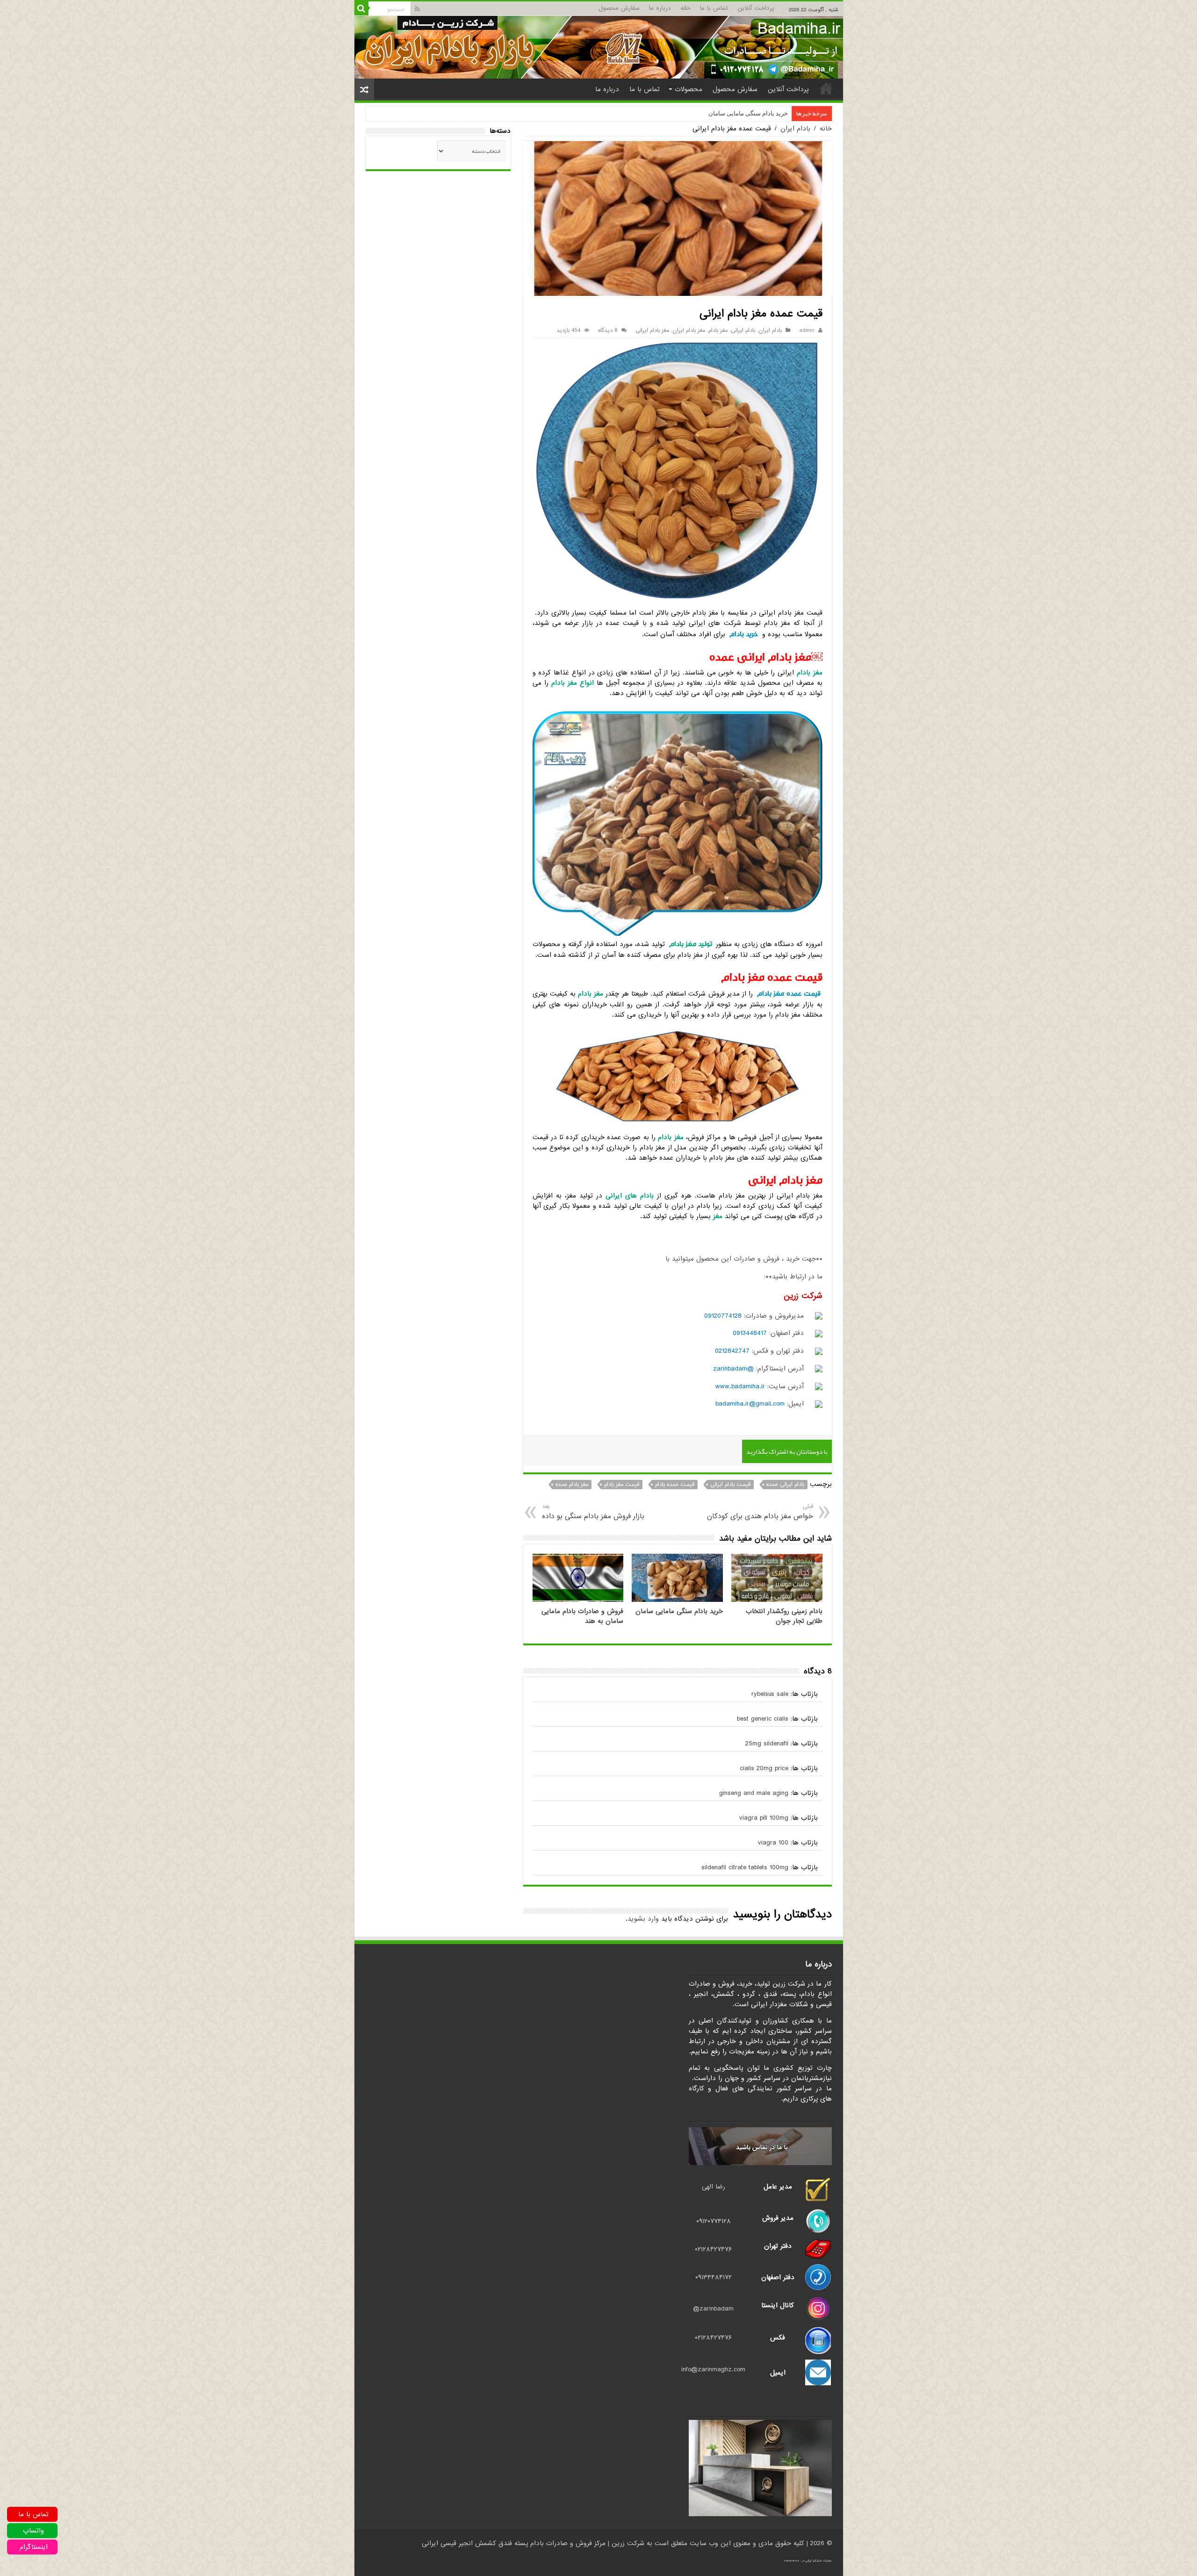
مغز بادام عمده (572, 1485)
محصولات (689, 89)
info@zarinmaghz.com (713, 2369)
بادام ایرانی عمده (785, 1485)
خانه (685, 8)
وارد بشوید (643, 1919)
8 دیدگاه (608, 330)
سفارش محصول (619, 8)
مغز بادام (718, 330)
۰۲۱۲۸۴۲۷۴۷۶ (713, 2249)
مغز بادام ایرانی (652, 330)
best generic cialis (763, 1719)
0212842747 (732, 1351)
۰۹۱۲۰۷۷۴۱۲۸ (714, 2221)
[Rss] (417, 9)
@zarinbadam (733, 1369)
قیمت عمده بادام (675, 1485)
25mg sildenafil (767, 1744)
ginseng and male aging (754, 1793)
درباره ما (660, 8)
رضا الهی (714, 2187)
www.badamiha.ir (740, 1386)
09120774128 (723, 1316)
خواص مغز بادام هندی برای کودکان (760, 1512)
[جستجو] (361, 8)
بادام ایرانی (743, 330)
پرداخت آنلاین (756, 8)
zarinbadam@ (713, 2309)
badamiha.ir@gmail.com (750, 1404)
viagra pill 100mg (764, 1818)
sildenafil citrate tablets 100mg (745, 1867)
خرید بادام (744, 634)
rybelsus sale (770, 1694)
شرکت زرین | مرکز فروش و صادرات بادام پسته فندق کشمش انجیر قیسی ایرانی (533, 2543)
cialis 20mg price (764, 1768)
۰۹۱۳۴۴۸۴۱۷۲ (714, 2277)
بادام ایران (795, 129)
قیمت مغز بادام (622, 1485)
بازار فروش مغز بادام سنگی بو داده (593, 1512)
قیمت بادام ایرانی (730, 1485)
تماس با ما (714, 8)
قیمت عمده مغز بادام (789, 994)
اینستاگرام (34, 2547)
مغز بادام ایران (689, 330)
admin (807, 330)
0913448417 (750, 1333)
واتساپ (33, 2531)
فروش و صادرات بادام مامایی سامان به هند (733, 113)
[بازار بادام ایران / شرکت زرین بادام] (599, 47)
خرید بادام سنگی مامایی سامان (679, 1611)
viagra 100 (773, 1843)
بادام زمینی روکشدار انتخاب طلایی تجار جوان (784, 1616)
